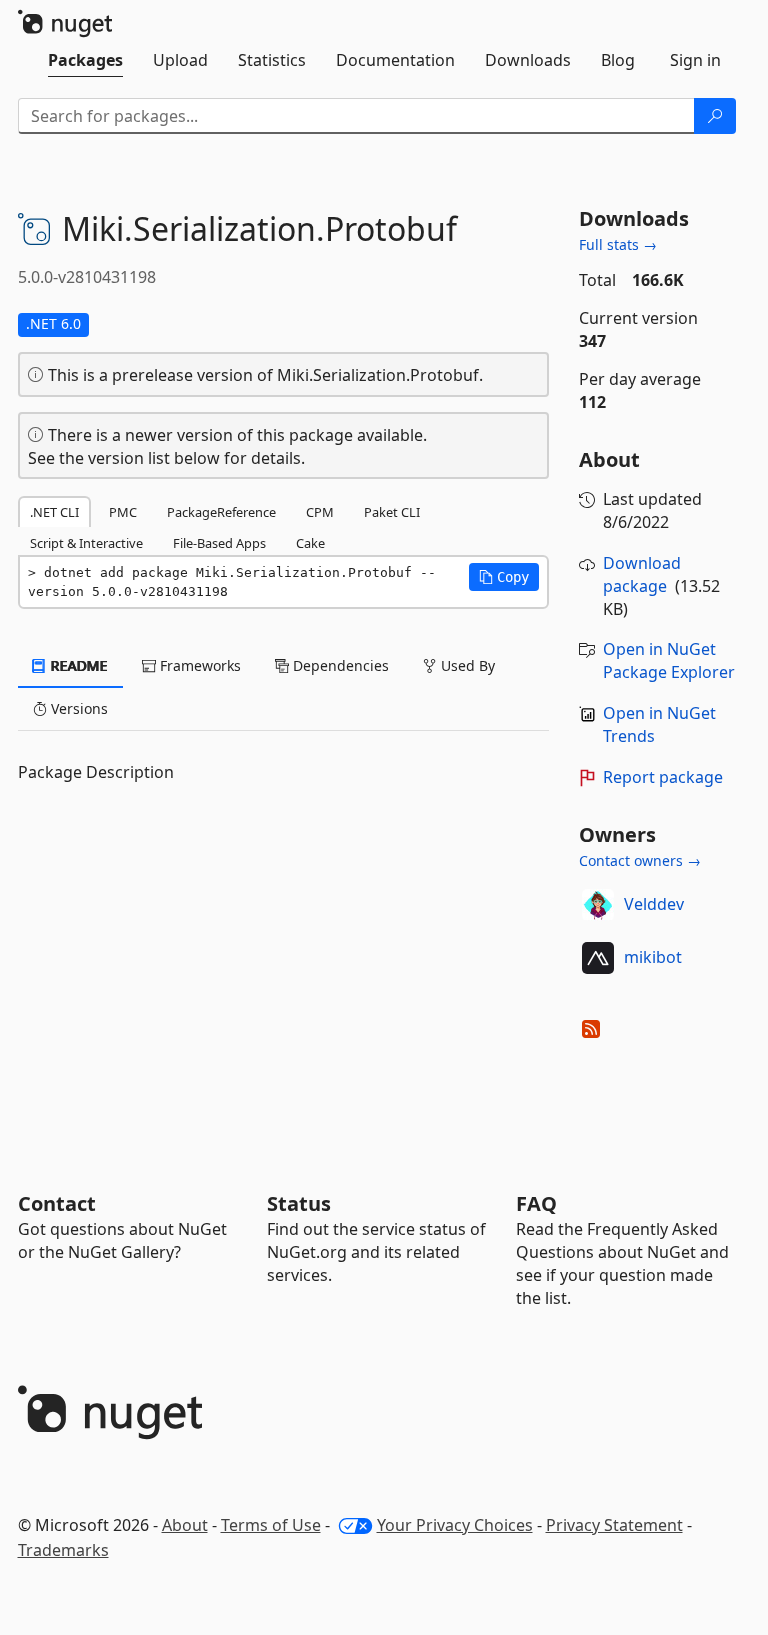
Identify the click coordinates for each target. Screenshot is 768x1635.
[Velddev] (598, 905)
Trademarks (63, 1550)
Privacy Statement (614, 1525)
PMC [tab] (123, 512)
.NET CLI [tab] (54, 512)
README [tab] (77, 665)
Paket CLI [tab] (392, 512)
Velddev (654, 904)
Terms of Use (271, 1525)
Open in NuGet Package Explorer (669, 660)
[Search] (715, 116)
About (185, 1525)
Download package (642, 574)
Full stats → (618, 244)
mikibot (653, 957)
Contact (57, 1203)
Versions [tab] (77, 708)
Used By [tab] (466, 665)
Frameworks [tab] (198, 665)
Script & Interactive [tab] (86, 543)
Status (299, 1203)
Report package (663, 777)
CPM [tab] (320, 512)
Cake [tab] (310, 543)
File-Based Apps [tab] (219, 543)
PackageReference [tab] (221, 512)
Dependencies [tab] (339, 665)
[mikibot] (598, 958)
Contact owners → (640, 860)
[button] (504, 577)
